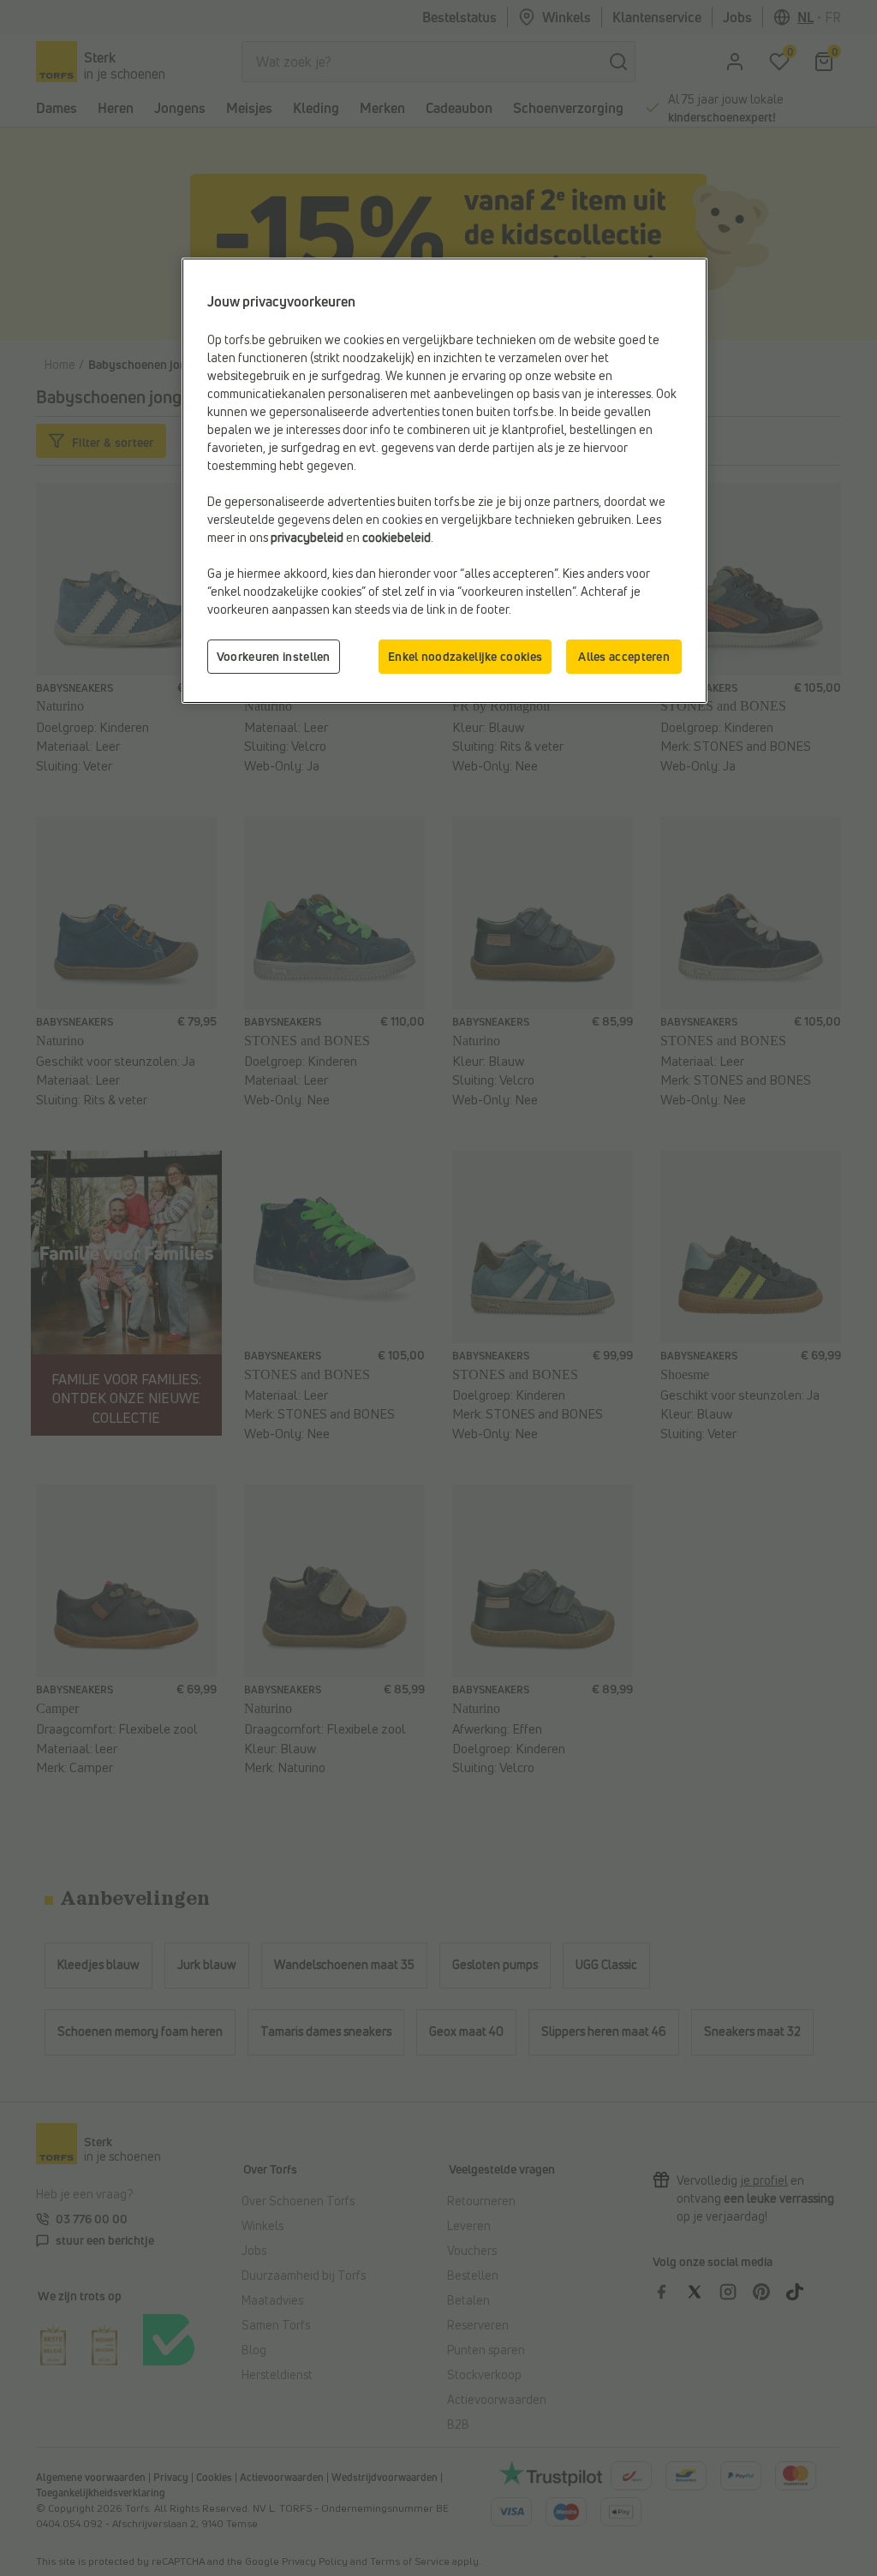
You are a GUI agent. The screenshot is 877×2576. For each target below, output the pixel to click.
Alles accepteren (624, 656)
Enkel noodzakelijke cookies (465, 656)
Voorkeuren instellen (274, 656)
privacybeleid (307, 537)
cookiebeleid (397, 537)
